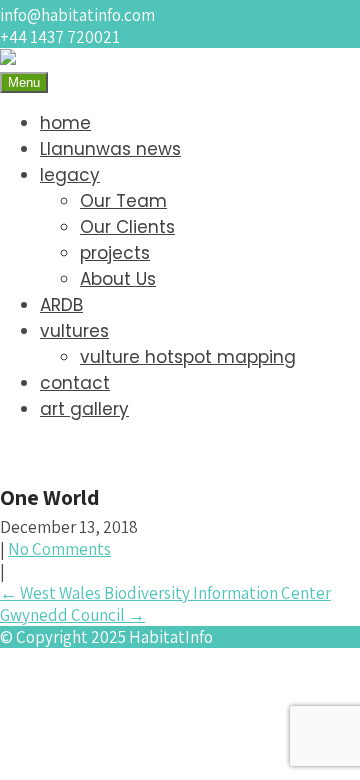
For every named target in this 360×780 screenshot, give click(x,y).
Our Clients (127, 227)
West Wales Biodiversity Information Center (165, 593)
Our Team (123, 201)
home (65, 123)
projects (115, 253)
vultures (74, 331)
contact (75, 383)
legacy (70, 175)
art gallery (84, 409)
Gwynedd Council (72, 615)
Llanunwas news (110, 149)
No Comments (59, 549)
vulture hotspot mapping (188, 357)
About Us (118, 279)
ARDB (61, 305)
